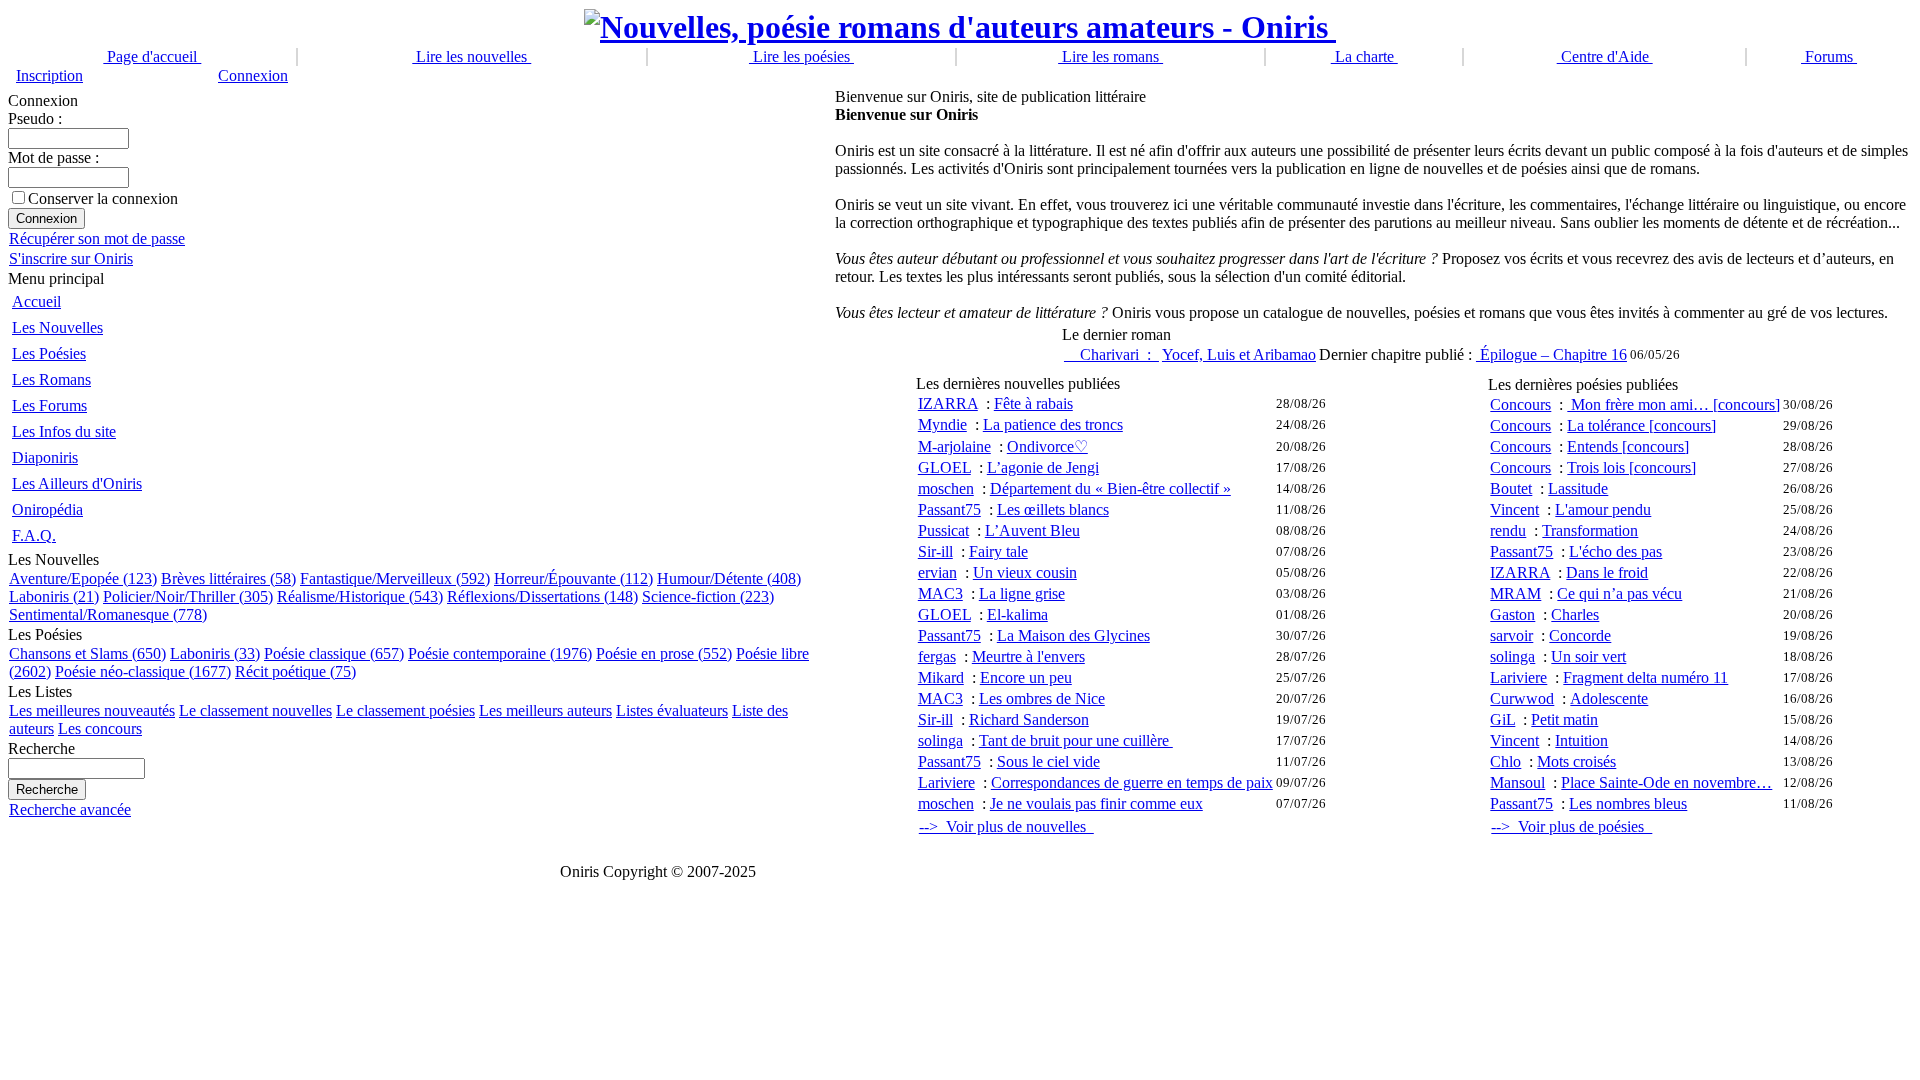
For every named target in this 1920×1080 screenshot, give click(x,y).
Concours (1520, 404)
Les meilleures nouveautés (92, 710)
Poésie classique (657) (334, 653)
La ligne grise (1022, 593)
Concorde (1580, 635)
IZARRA (948, 403)
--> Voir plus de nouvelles (1006, 826)
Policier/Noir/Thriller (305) (188, 596)
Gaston (1512, 614)
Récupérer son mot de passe (97, 238)
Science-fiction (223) (708, 596)
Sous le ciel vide (1048, 761)
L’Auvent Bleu (1032, 530)
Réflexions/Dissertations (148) (542, 596)
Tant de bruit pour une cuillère (1076, 740)
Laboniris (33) (215, 653)
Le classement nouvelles (255, 710)
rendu (1508, 530)
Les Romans (51, 379)
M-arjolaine (954, 446)
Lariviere (946, 782)
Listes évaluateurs (672, 710)
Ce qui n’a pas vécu (1619, 593)
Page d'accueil (152, 56)
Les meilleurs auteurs (545, 710)
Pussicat (943, 530)
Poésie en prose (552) (664, 653)
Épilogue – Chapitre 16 (1551, 354)
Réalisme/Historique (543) (360, 596)
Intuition (1581, 740)
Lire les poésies (801, 56)
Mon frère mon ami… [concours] (1673, 404)
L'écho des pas (1615, 551)
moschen (946, 488)
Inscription (49, 75)
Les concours (100, 728)
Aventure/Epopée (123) (83, 578)
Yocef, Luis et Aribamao (1239, 354)
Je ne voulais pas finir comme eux (1096, 803)
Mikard (941, 677)
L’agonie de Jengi (1043, 467)
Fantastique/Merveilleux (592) (395, 578)
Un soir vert (1588, 656)
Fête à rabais (1033, 403)
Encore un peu (1026, 677)
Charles (1575, 614)
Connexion (253, 75)
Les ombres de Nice (1042, 698)
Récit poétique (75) (295, 671)
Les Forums (49, 405)
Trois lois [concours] (1631, 467)
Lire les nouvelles (471, 56)
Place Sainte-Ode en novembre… (1666, 782)
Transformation (1590, 530)
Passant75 (949, 509)
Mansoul (1517, 782)
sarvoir (1511, 635)
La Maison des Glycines (1073, 635)
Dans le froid (1607, 572)
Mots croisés (1576, 761)
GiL (1502, 719)
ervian (937, 572)
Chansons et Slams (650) (87, 653)
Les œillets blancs (1053, 509)
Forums (1829, 56)
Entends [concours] (1628, 446)
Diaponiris (45, 457)
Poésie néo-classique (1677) (143, 671)
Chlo (1505, 761)
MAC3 (940, 593)
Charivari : (1111, 354)
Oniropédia (47, 509)
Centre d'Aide (1605, 56)
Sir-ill (935, 551)
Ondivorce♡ (1047, 446)
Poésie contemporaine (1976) (500, 653)
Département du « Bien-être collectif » (1110, 488)
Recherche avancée (70, 809)
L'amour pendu (1603, 509)
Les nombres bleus (1628, 803)
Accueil (36, 301)
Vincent (1514, 509)
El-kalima (1017, 614)
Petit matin (1564, 719)
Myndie (942, 424)
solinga (940, 740)
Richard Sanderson (1029, 719)
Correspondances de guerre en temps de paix (1132, 782)
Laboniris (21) (54, 596)
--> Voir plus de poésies (1571, 826)
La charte (1364, 56)
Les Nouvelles (57, 327)
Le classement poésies (405, 710)
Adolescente (1609, 698)
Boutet (1511, 488)
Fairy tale (998, 551)
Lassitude (1578, 488)
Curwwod (1522, 698)
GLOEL (944, 467)
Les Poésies (49, 353)
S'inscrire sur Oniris (71, 258)
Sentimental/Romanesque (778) (108, 614)
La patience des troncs (1053, 424)
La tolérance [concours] (1641, 425)
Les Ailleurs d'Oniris (77, 483)
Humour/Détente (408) (729, 578)
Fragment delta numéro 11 (1645, 677)
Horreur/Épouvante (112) (573, 578)
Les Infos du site (64, 431)
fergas (937, 656)
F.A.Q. (34, 535)
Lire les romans (1110, 56)
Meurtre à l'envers (1028, 656)
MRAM (1515, 593)
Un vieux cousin (1025, 572)
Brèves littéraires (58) (228, 578)
